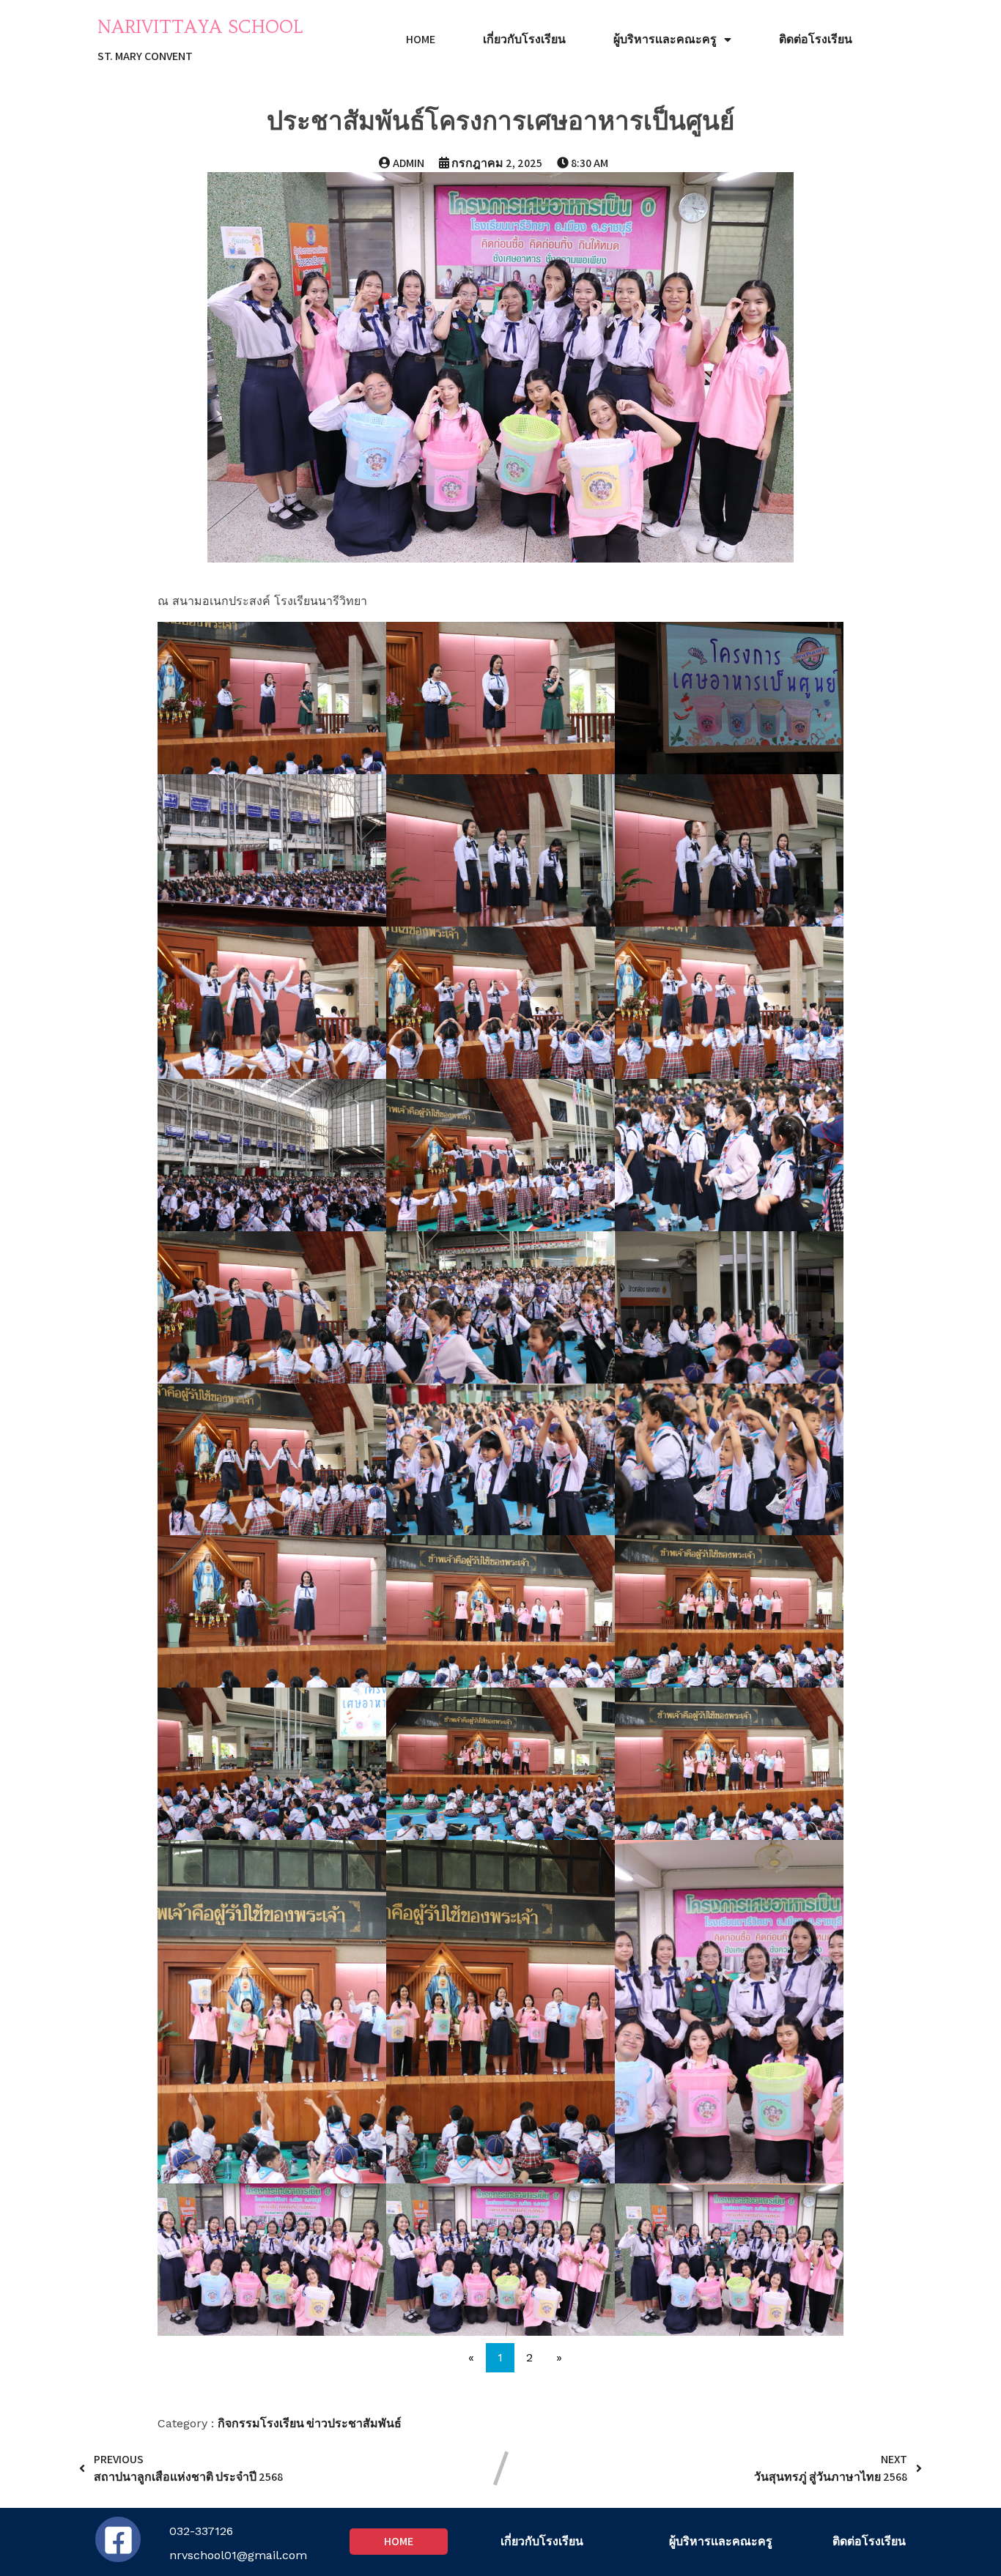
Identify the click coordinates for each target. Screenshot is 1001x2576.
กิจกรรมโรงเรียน (262, 2423)
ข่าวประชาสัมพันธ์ (354, 2423)
